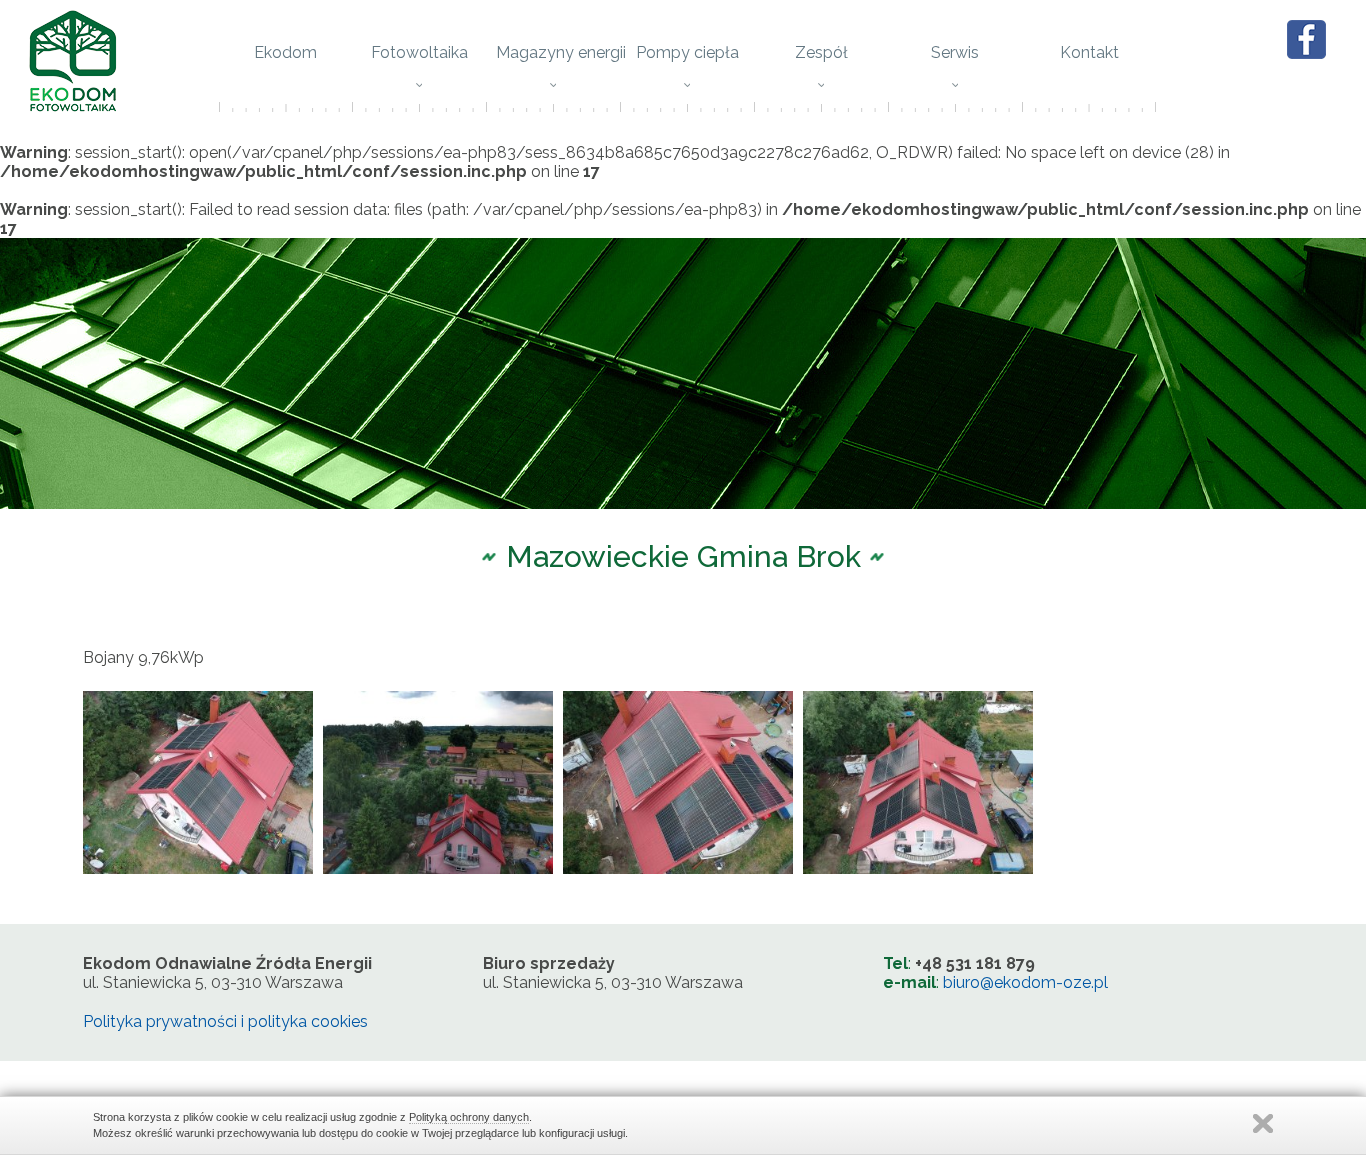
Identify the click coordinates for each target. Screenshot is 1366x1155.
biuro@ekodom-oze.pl (1025, 982)
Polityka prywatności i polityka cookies (225, 1021)
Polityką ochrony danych (469, 1117)
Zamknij (1263, 1123)
